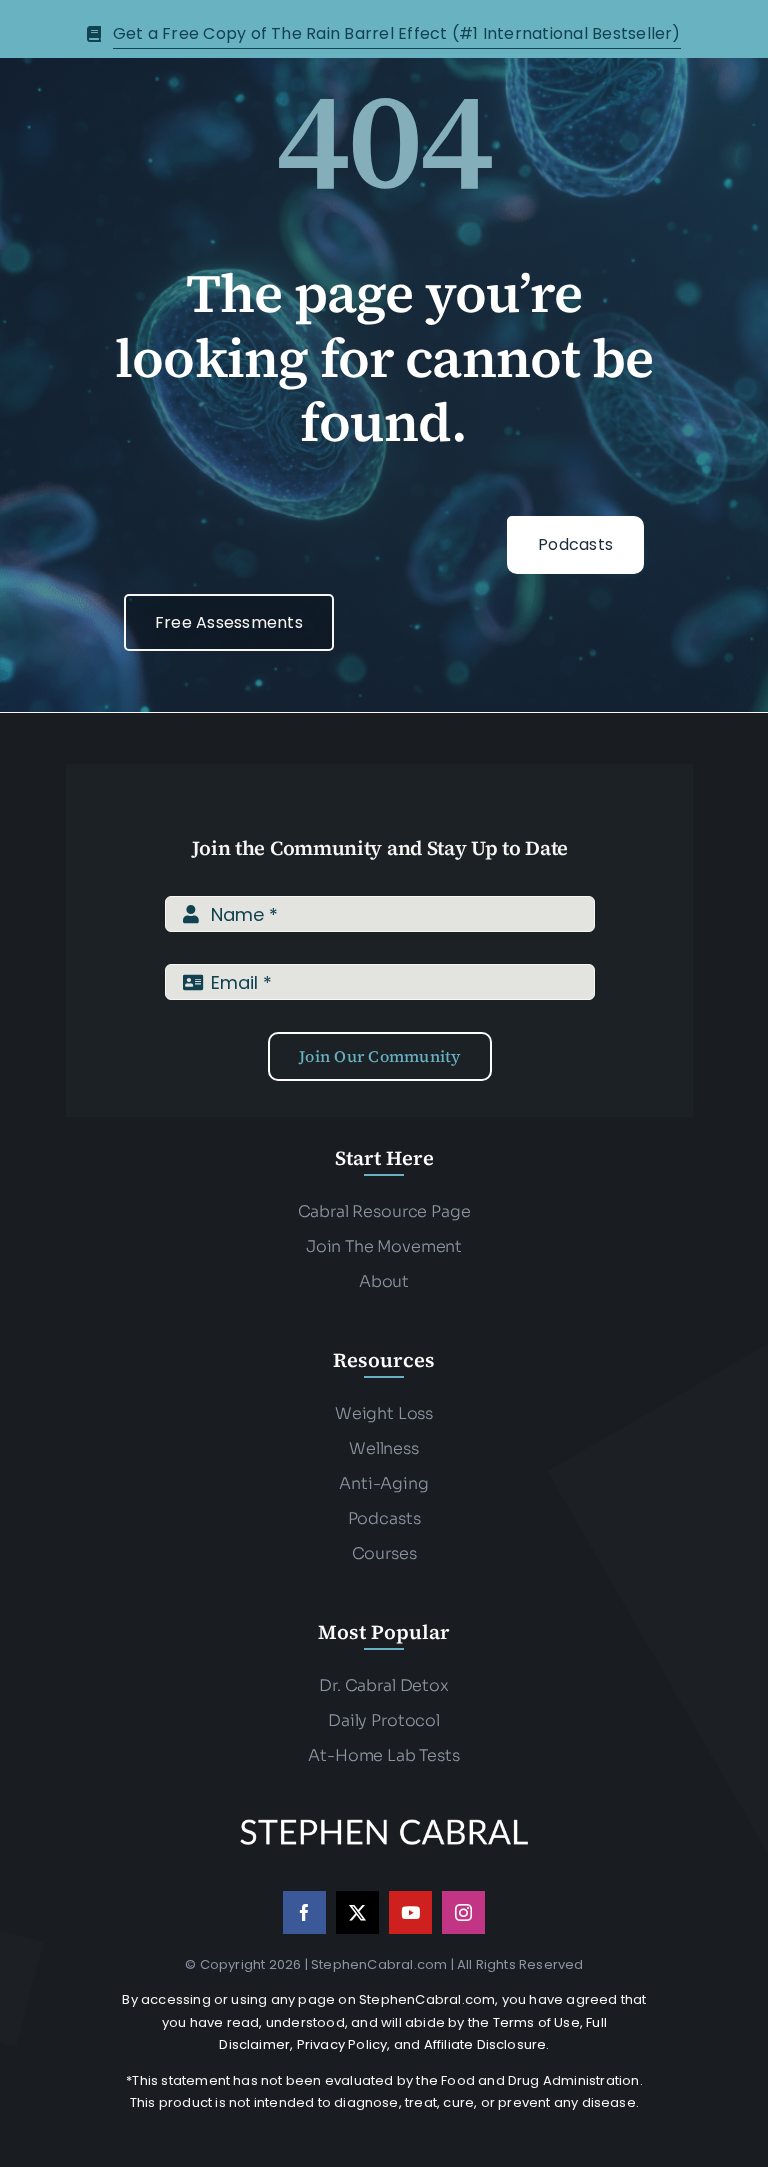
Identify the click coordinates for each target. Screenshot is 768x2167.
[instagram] (463, 1912)
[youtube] (410, 1912)
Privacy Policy (342, 2044)
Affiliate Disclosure (485, 2044)
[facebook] (304, 1912)
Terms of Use (536, 2022)
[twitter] (357, 1912)
